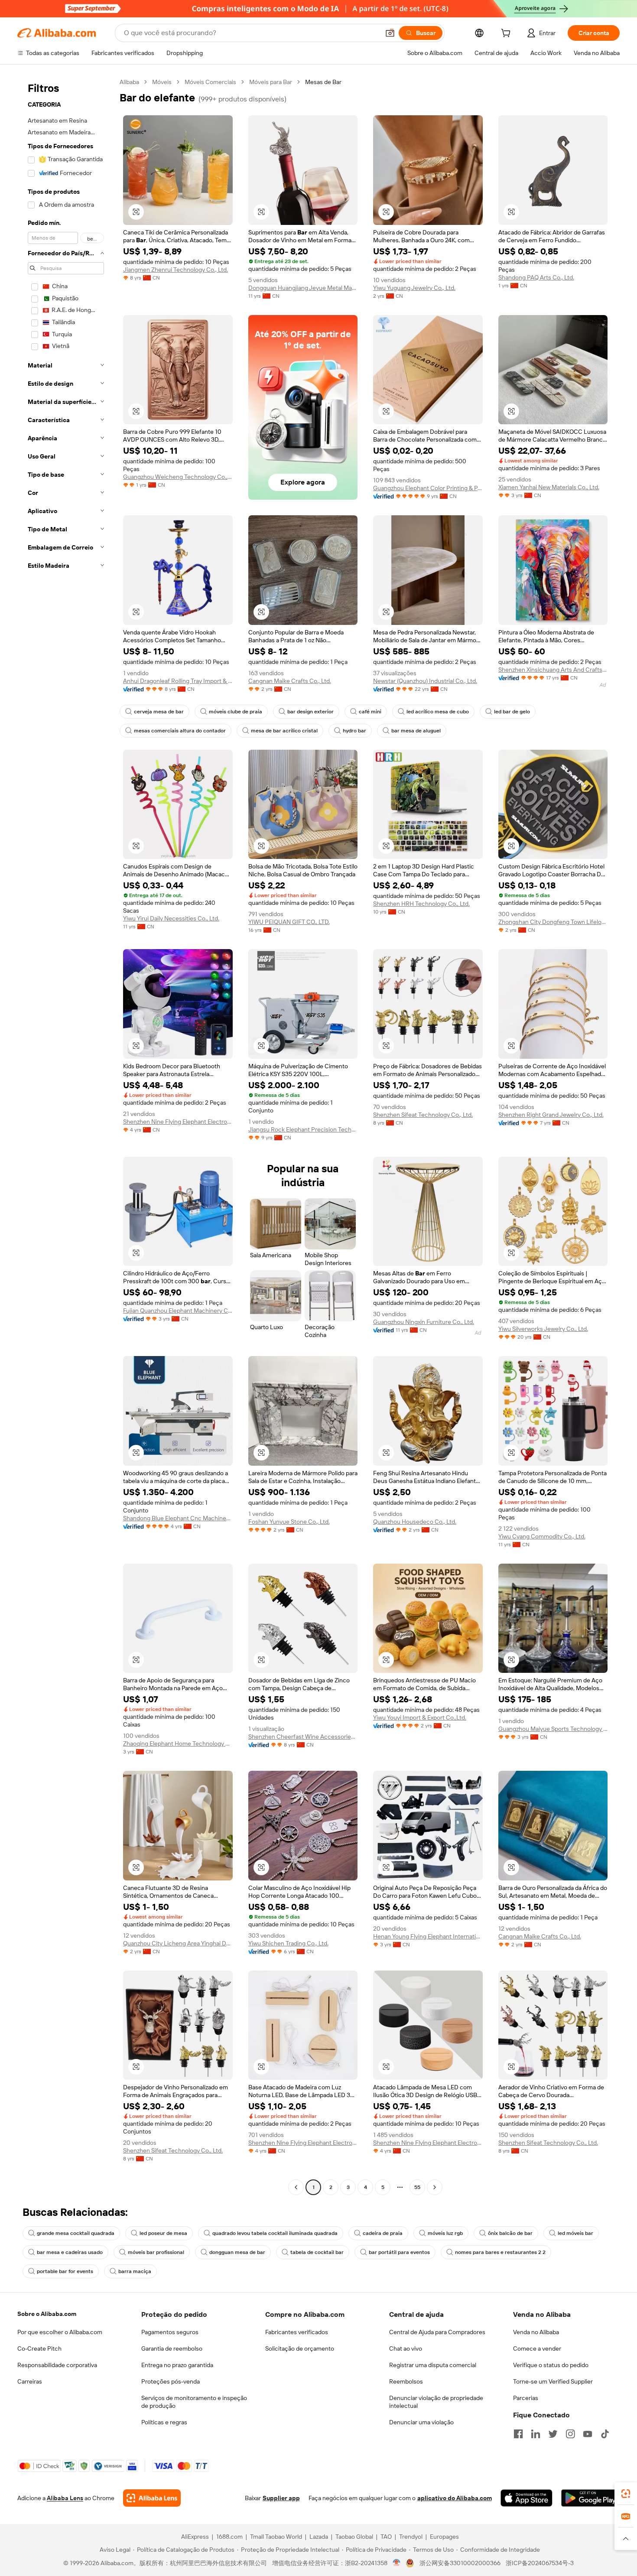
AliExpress (195, 2537)
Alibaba (129, 82)
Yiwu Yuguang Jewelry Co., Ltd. (414, 288)
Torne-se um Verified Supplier (553, 2381)
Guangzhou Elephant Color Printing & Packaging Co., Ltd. (428, 488)
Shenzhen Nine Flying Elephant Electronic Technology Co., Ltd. (178, 1122)
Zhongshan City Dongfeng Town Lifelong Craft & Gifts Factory (553, 922)
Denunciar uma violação (421, 2422)
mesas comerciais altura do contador (180, 731)
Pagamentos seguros (170, 2332)
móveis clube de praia (236, 712)
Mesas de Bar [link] (323, 82)
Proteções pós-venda (171, 2381)
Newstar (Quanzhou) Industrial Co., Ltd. (425, 681)
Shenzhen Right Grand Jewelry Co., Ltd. (551, 1115)
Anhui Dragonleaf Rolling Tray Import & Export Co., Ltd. (178, 681)
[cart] (507, 34)
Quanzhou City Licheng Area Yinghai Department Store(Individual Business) (178, 1943)
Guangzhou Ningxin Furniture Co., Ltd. (424, 1322)
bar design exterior (310, 712)
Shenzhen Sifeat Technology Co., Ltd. (423, 1115)
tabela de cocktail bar (317, 2252)
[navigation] (66, 1136)
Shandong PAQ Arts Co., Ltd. (536, 277)
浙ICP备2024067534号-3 (540, 2563)
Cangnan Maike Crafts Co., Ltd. (290, 681)
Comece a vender (537, 2348)
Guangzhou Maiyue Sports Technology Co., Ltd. (553, 1729)
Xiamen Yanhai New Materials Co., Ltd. (549, 487)
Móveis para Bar (271, 82)
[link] (626, 2494)
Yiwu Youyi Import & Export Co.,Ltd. (420, 1717)
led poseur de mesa (163, 2233)
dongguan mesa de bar (237, 2252)
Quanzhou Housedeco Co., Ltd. (415, 1522)
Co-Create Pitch (39, 2348)
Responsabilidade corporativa (57, 2365)
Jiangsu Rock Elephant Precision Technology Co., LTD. (303, 1129)
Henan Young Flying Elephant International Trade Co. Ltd (428, 1936)
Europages (444, 2537)
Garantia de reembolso (172, 2348)
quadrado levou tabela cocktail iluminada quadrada (275, 2233)
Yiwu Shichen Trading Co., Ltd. (288, 1943)
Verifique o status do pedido (551, 2365)
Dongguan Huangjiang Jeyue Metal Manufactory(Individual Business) (303, 288)
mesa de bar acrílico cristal (284, 731)
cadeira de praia (383, 2233)
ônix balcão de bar (510, 2233)
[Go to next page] (435, 2187)
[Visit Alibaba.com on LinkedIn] (536, 2434)
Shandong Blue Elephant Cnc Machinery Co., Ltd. (178, 1518)
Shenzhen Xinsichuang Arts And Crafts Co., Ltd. (553, 670)
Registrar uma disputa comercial (433, 2365)
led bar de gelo (512, 712)
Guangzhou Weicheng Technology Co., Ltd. (178, 477)
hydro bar (354, 731)
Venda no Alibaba (536, 2332)
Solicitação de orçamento (300, 2348)
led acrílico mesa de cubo (438, 712)
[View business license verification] (397, 2563)
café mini (370, 712)
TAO (386, 2537)
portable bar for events (65, 2271)
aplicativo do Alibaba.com (455, 2498)
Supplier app (281, 2498)
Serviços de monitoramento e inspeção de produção (194, 2402)
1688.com (229, 2537)
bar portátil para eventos (399, 2252)
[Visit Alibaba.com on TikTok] (605, 2434)
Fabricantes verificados (297, 2332)
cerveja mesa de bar (159, 712)
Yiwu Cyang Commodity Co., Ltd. (542, 1536)
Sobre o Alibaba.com (47, 2314)
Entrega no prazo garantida (177, 2365)
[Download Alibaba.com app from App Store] (526, 2498)
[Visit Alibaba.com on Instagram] (570, 2434)
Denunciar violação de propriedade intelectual (436, 2402)
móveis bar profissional (156, 2252)
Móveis (162, 82)
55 (417, 2187)
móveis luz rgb (445, 2233)
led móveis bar (575, 2233)
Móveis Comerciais (210, 82)
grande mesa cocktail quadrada (76, 2233)
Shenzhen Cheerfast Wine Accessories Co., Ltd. (303, 1737)
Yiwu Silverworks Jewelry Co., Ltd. (543, 1329)
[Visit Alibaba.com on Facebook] (518, 2434)
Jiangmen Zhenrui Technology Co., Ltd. (175, 270)
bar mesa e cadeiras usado (70, 2252)
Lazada (319, 2537)
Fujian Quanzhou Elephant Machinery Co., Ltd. (178, 1311)
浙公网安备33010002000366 (460, 2563)
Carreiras (30, 2381)
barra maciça (135, 2271)
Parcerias (526, 2398)
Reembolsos (406, 2381)
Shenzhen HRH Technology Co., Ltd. (421, 904)
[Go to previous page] (296, 2187)
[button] (390, 33)
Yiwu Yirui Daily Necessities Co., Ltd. (171, 918)
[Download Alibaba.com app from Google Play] (590, 2498)
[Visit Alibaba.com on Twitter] (553, 2434)
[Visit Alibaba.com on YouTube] (588, 2434)
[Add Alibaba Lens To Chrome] (152, 2498)
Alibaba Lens (65, 2498)
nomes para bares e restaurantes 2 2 (500, 2252)
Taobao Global (354, 2537)
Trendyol (411, 2537)
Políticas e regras (164, 2422)
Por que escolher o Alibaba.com (60, 2332)
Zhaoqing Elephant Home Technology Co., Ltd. (178, 1743)
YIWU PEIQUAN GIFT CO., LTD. (289, 922)
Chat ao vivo (406, 2348)
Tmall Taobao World (276, 2537)
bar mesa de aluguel (416, 731)
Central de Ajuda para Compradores (437, 2332)
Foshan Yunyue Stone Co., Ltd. (289, 1522)
